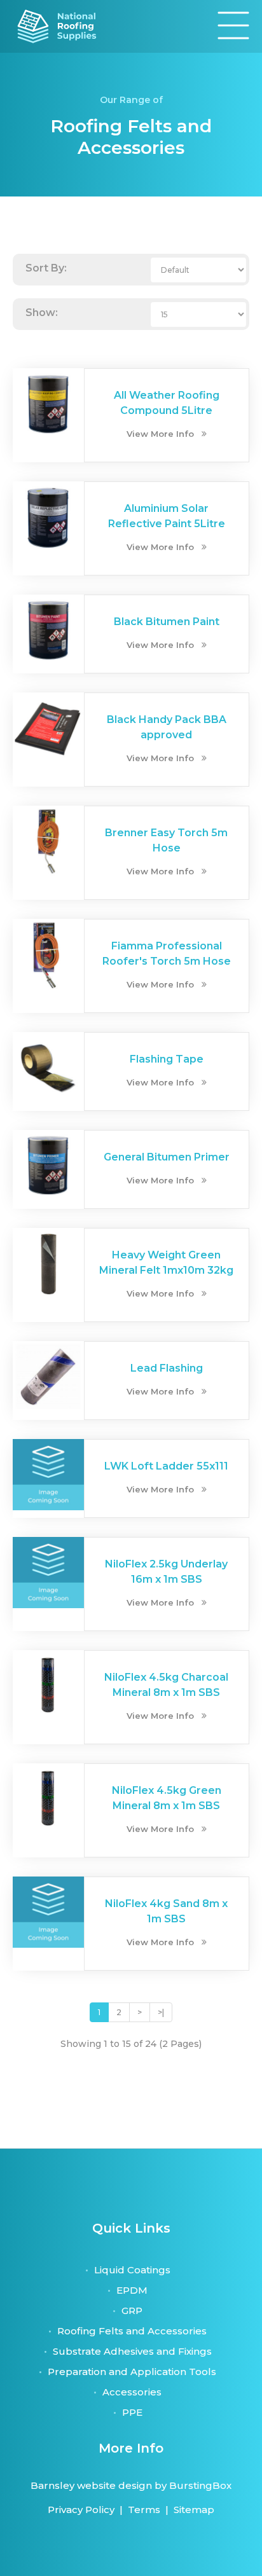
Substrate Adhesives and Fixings (132, 2351)
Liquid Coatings (132, 2270)
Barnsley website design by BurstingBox (131, 2485)
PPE (132, 2412)
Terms (144, 2510)
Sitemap (194, 2510)
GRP (132, 2311)
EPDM (132, 2290)
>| (161, 2012)
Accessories (132, 2392)
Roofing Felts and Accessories (132, 2331)
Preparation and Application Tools (132, 2372)
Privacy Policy (81, 2510)
